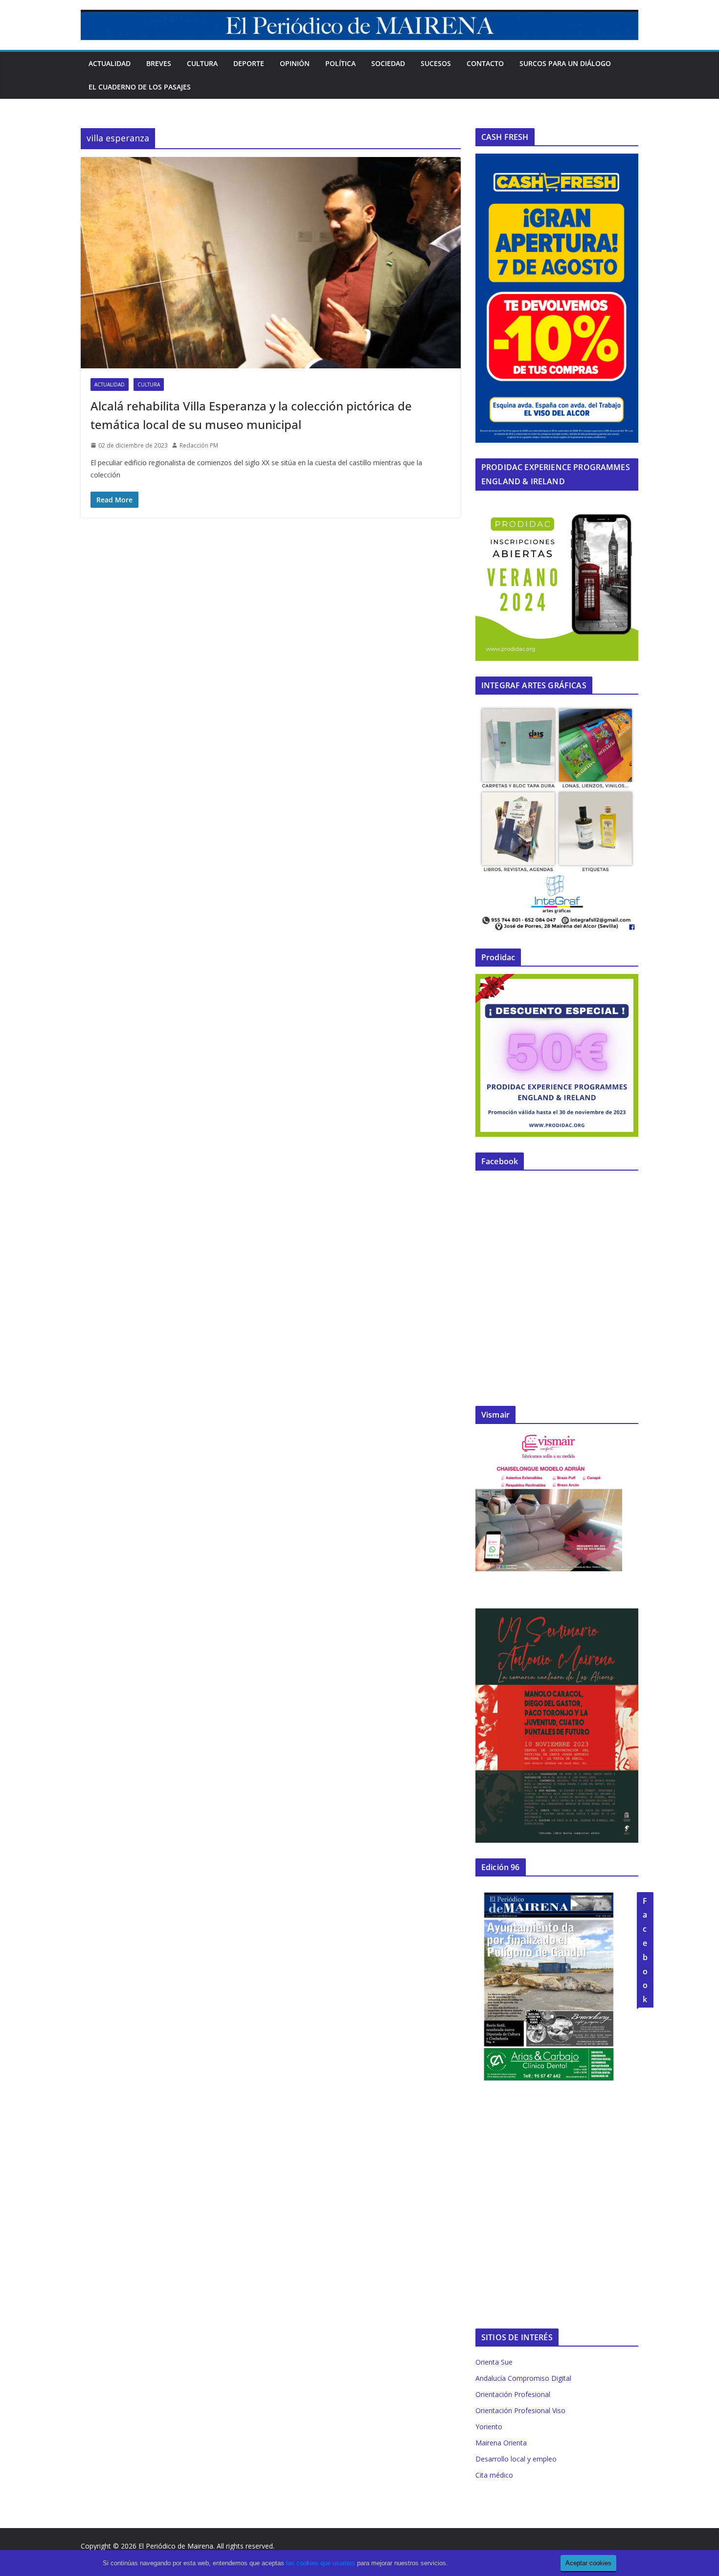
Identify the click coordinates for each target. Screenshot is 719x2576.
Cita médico (494, 2475)
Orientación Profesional (513, 2394)
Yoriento (489, 2427)
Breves (159, 63)
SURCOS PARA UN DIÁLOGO (565, 63)
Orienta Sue (494, 2362)
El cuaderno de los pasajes (140, 87)
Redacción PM (199, 445)
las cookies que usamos (321, 2563)
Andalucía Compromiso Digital (523, 2378)
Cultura (202, 63)
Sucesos (436, 63)
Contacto (485, 63)
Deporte (249, 63)
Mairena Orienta (501, 2443)
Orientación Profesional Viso (520, 2410)
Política (340, 63)
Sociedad (388, 63)
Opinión (295, 63)
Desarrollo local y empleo (516, 2459)
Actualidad (110, 63)
